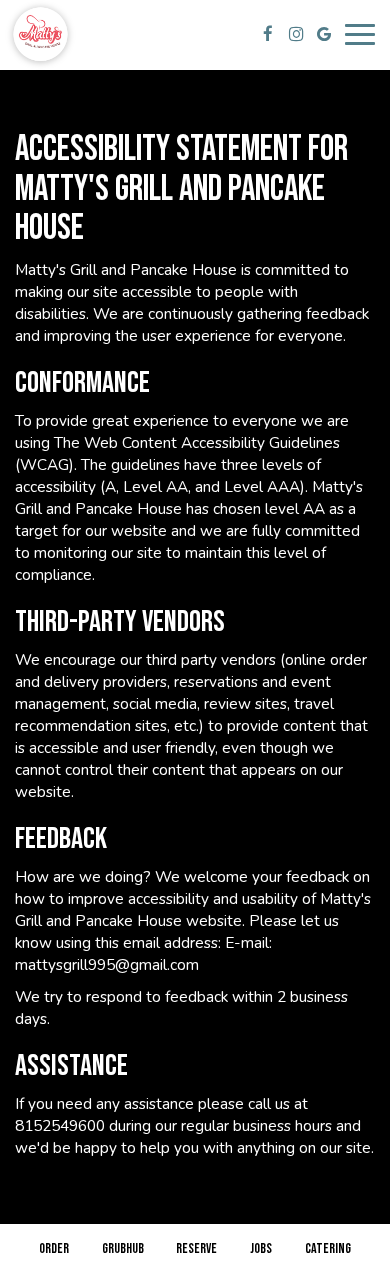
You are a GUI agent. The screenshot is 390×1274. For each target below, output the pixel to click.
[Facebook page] (268, 34)
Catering (328, 1248)
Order (54, 1248)
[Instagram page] (296, 34)
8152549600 (60, 1125)
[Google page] (324, 34)
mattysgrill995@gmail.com (107, 964)
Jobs (261, 1248)
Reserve (196, 1248)
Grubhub (120, 1248)
